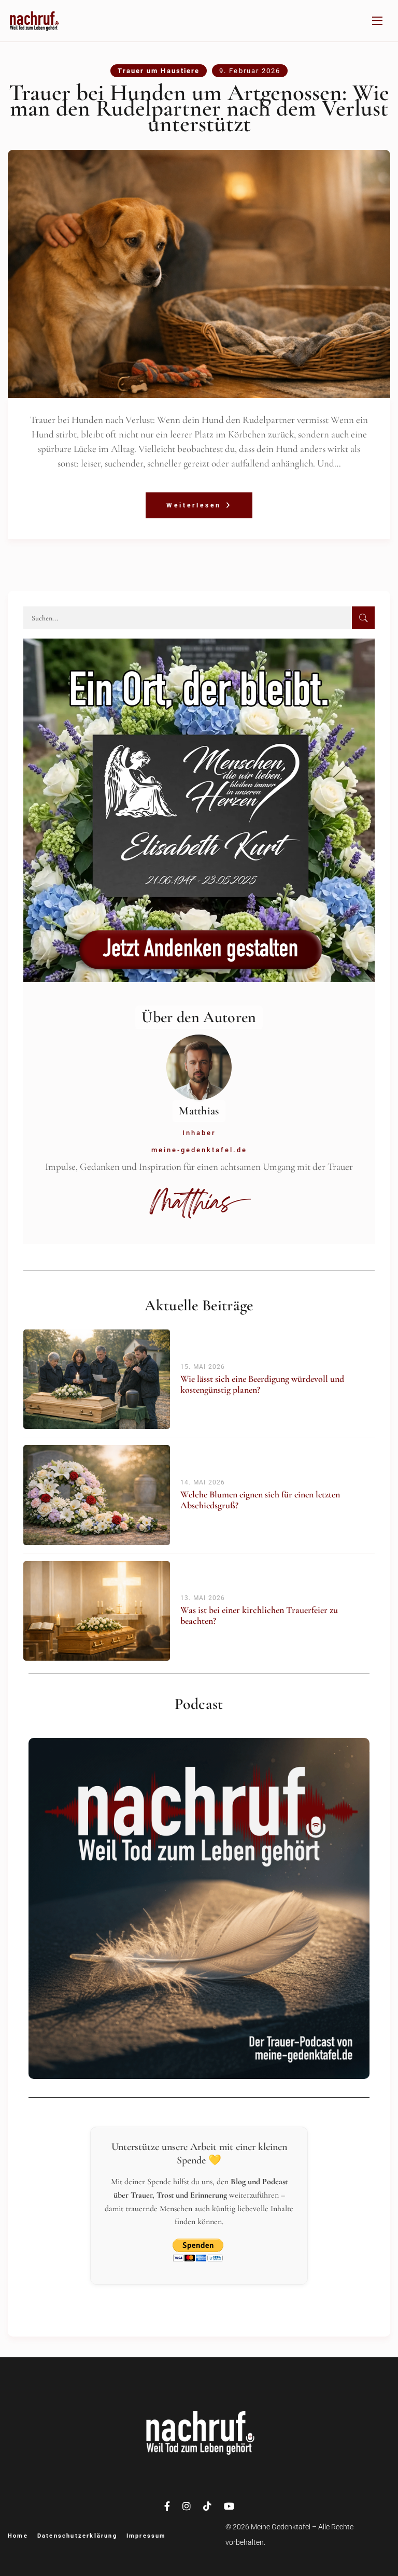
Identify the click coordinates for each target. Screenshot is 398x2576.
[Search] (363, 618)
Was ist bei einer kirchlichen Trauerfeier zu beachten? (259, 1615)
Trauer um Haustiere (159, 71)
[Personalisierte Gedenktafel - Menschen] (199, 814)
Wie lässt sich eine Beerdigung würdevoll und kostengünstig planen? (262, 1384)
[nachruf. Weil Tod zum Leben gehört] (34, 21)
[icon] (167, 2507)
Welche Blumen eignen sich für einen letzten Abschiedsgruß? (260, 1500)
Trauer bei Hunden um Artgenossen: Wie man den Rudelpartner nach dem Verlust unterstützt (199, 108)
